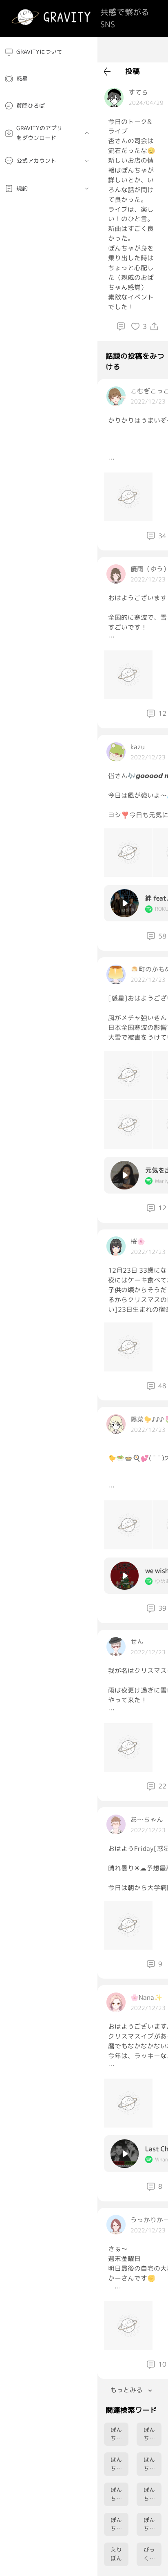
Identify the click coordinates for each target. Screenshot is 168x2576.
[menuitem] (49, 52)
